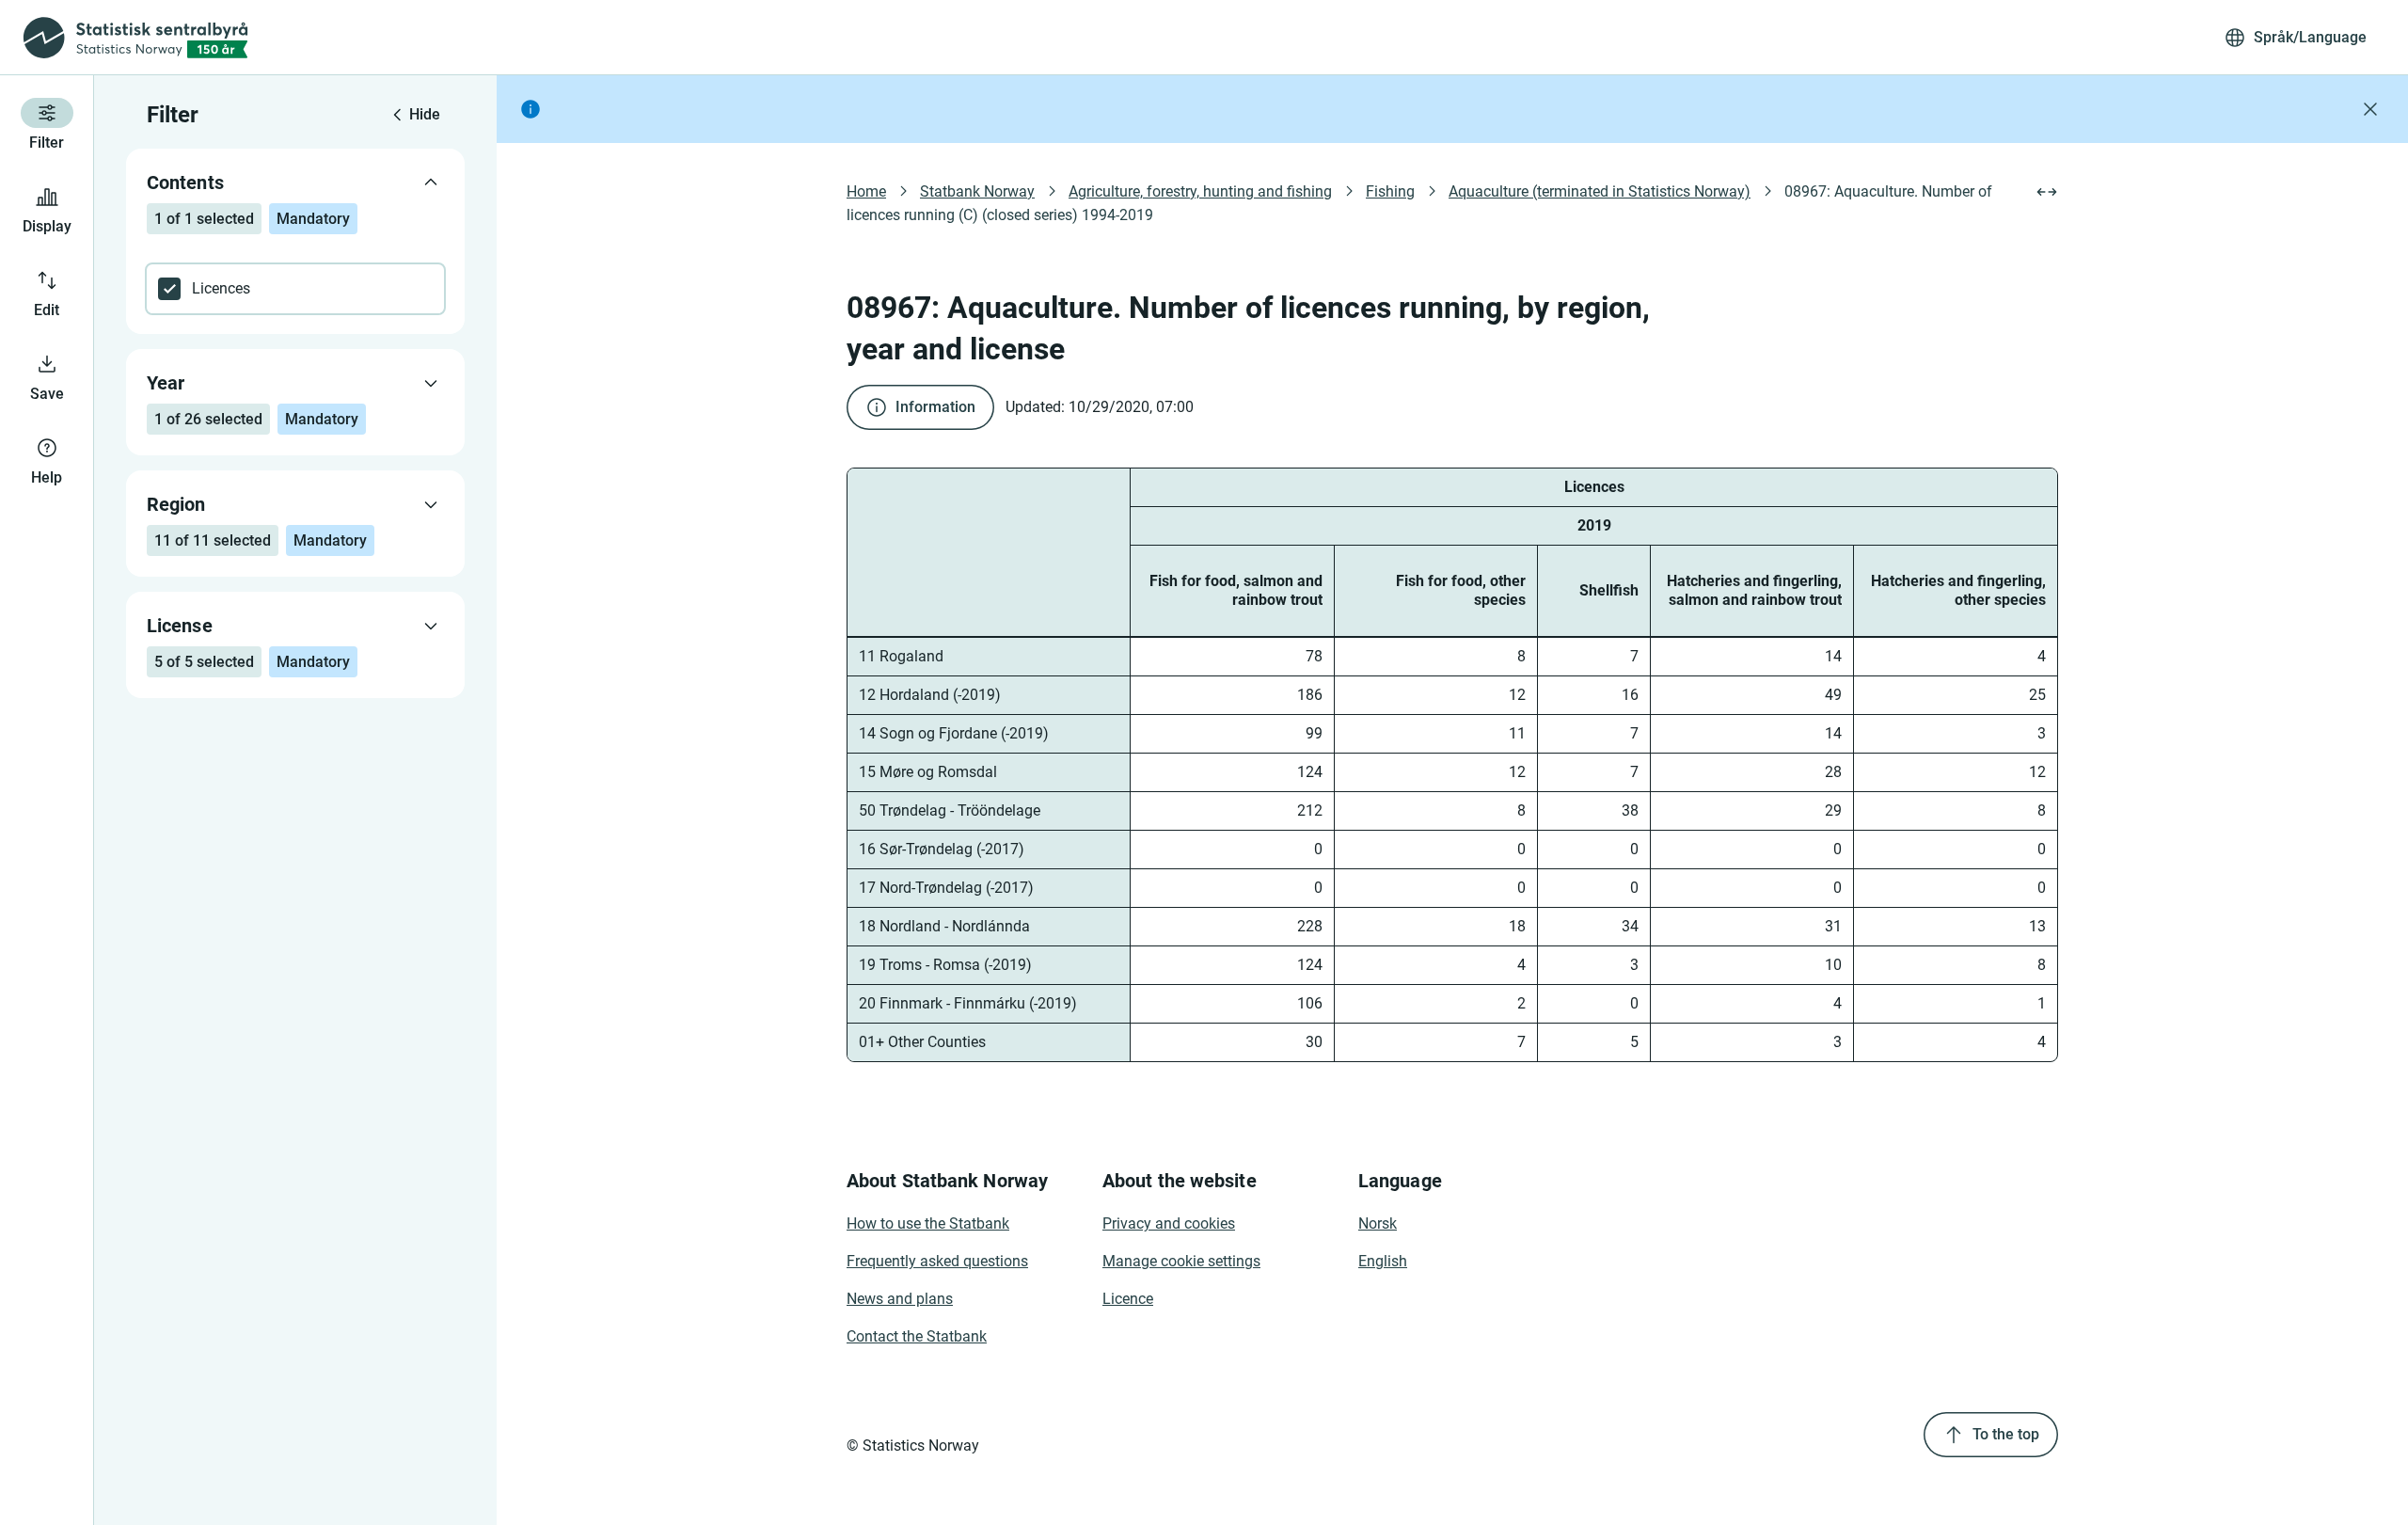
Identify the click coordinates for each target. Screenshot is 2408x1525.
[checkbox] (295, 289)
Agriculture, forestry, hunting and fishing (1200, 191)
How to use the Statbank (928, 1223)
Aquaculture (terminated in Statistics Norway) (1600, 191)
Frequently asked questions (937, 1261)
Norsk (1378, 1223)
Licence (1128, 1299)
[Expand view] (2047, 192)
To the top (2006, 1434)
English (1383, 1261)
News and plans (900, 1299)
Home (866, 191)
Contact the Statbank (917, 1336)
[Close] (2370, 109)
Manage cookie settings (1181, 1261)
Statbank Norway (977, 191)
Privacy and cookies (1169, 1223)
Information (935, 407)
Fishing (1390, 191)
